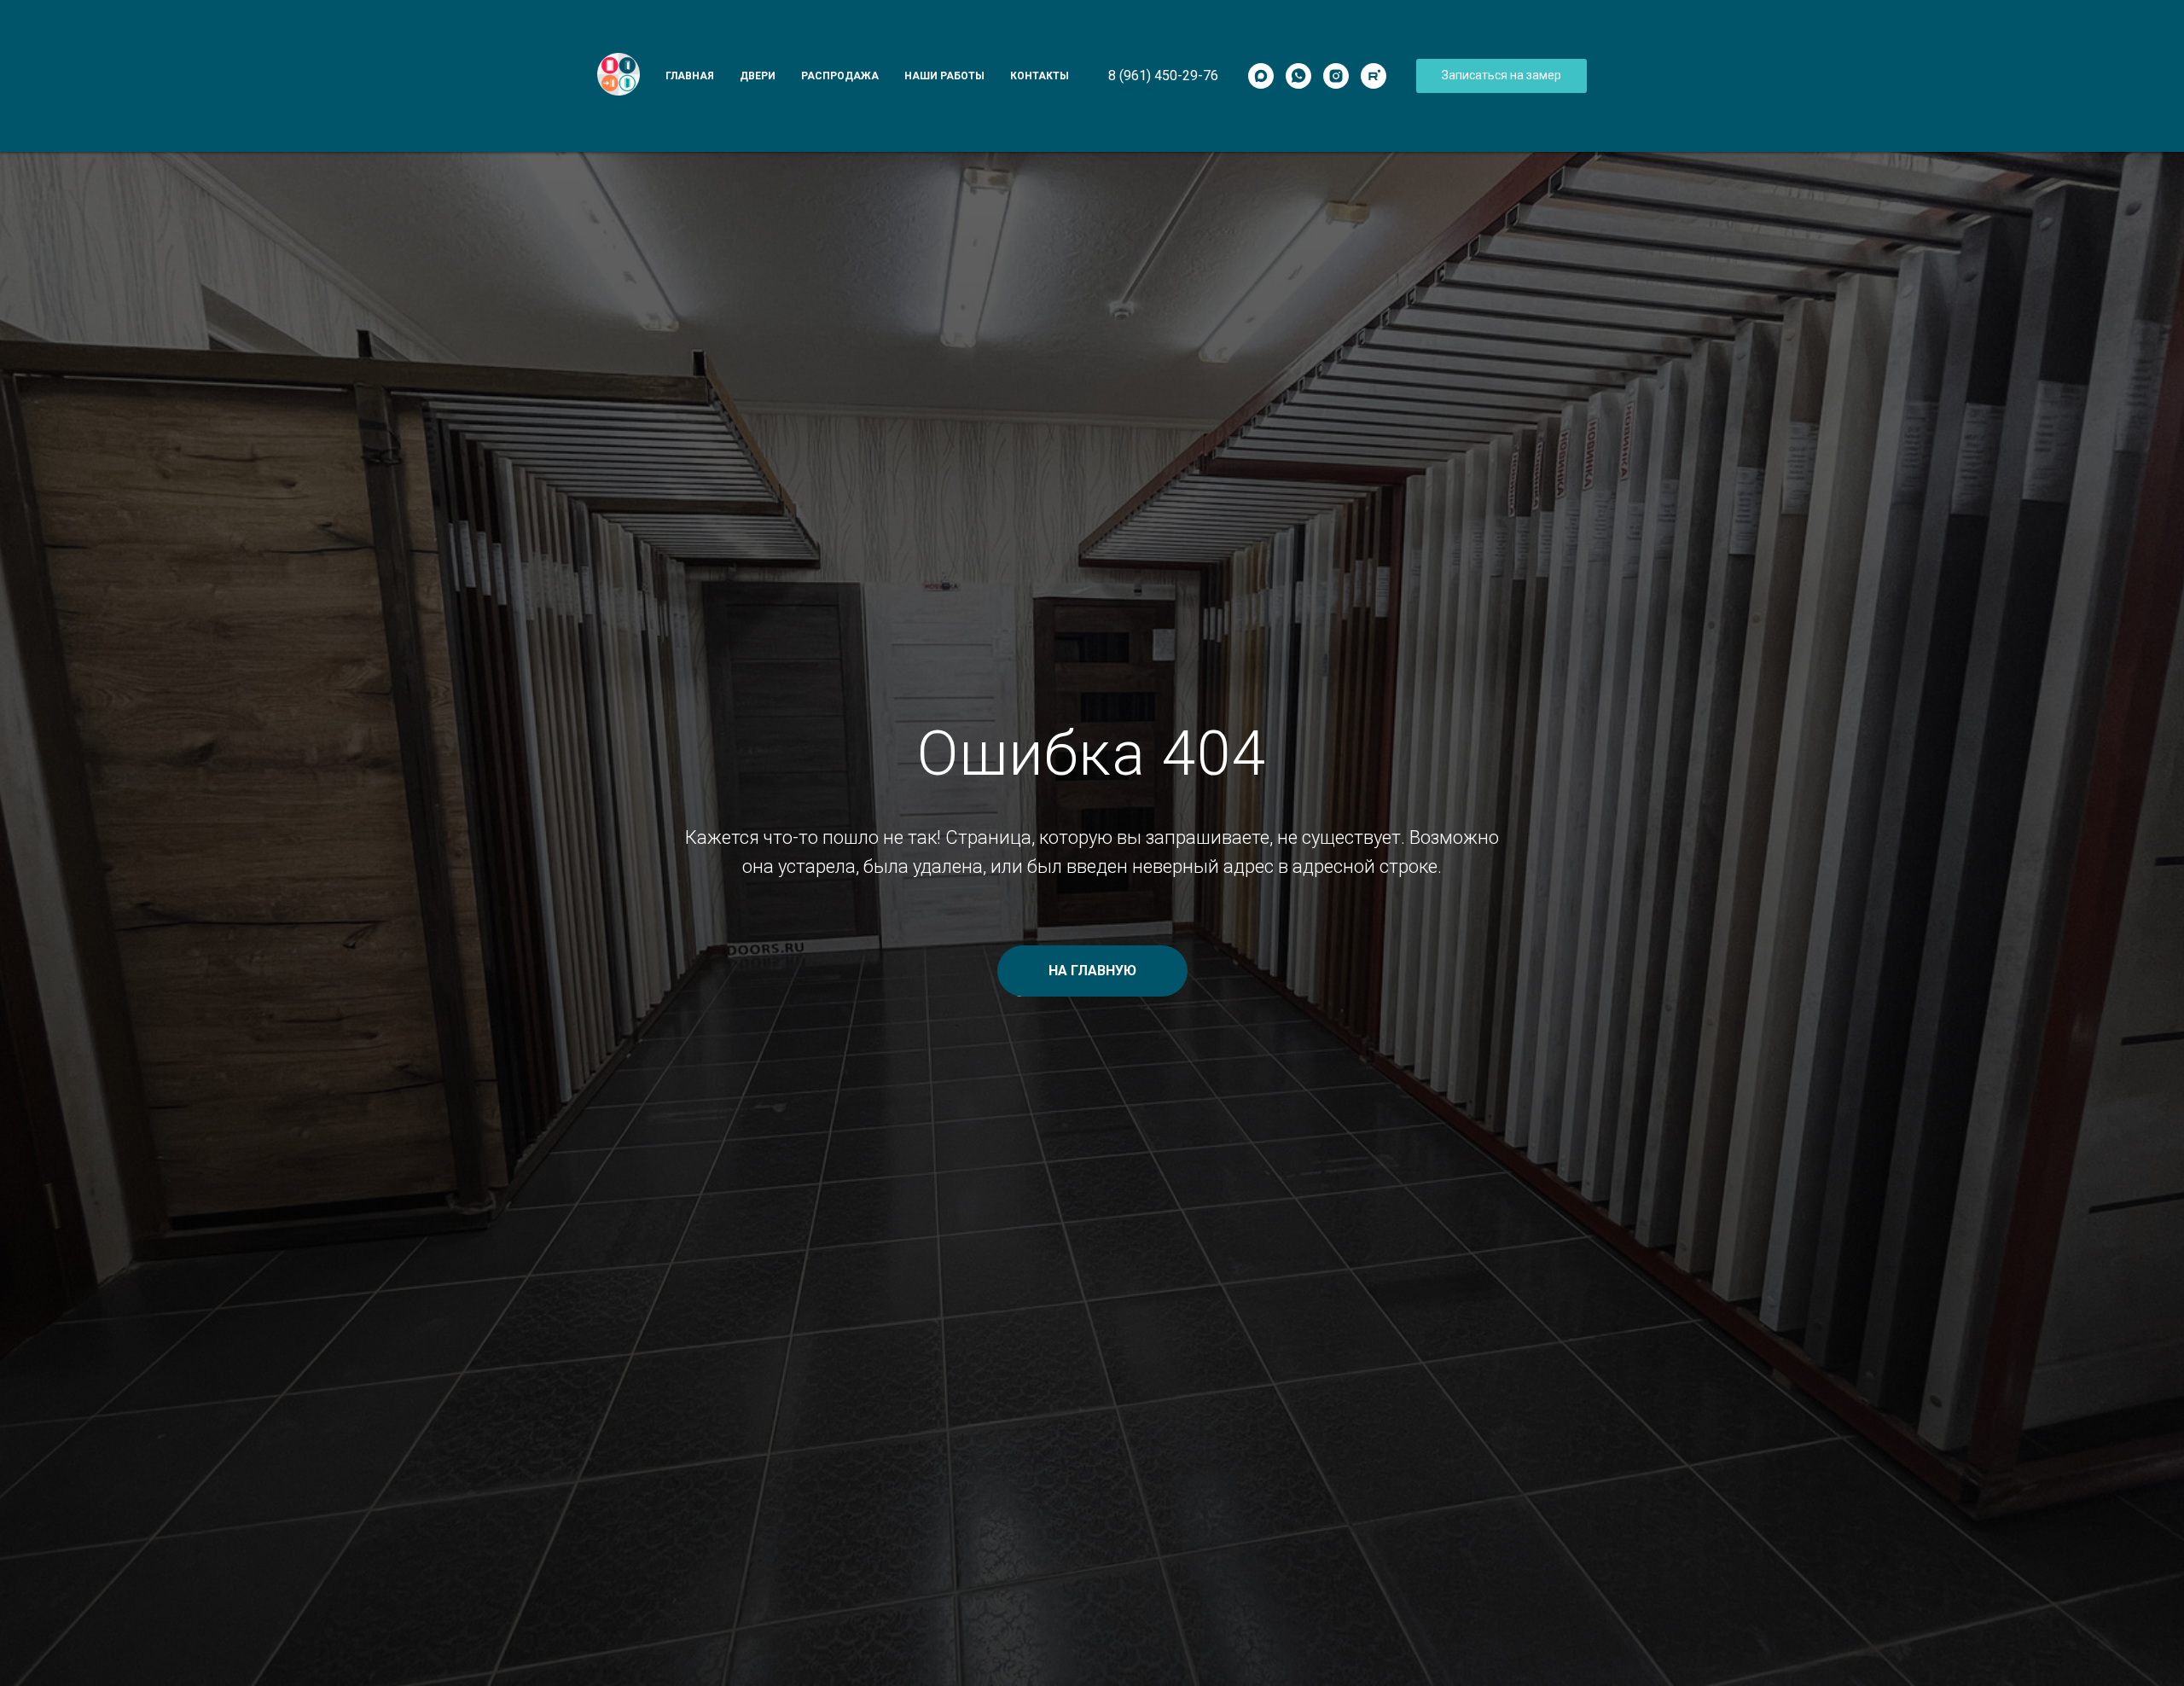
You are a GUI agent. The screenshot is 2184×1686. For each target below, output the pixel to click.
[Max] (1261, 76)
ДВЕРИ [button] (758, 76)
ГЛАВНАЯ (690, 76)
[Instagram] (1336, 76)
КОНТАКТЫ (1040, 76)
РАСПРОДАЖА (840, 76)
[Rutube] (1374, 76)
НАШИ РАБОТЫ (944, 76)
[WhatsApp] (1298, 76)
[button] (1501, 76)
